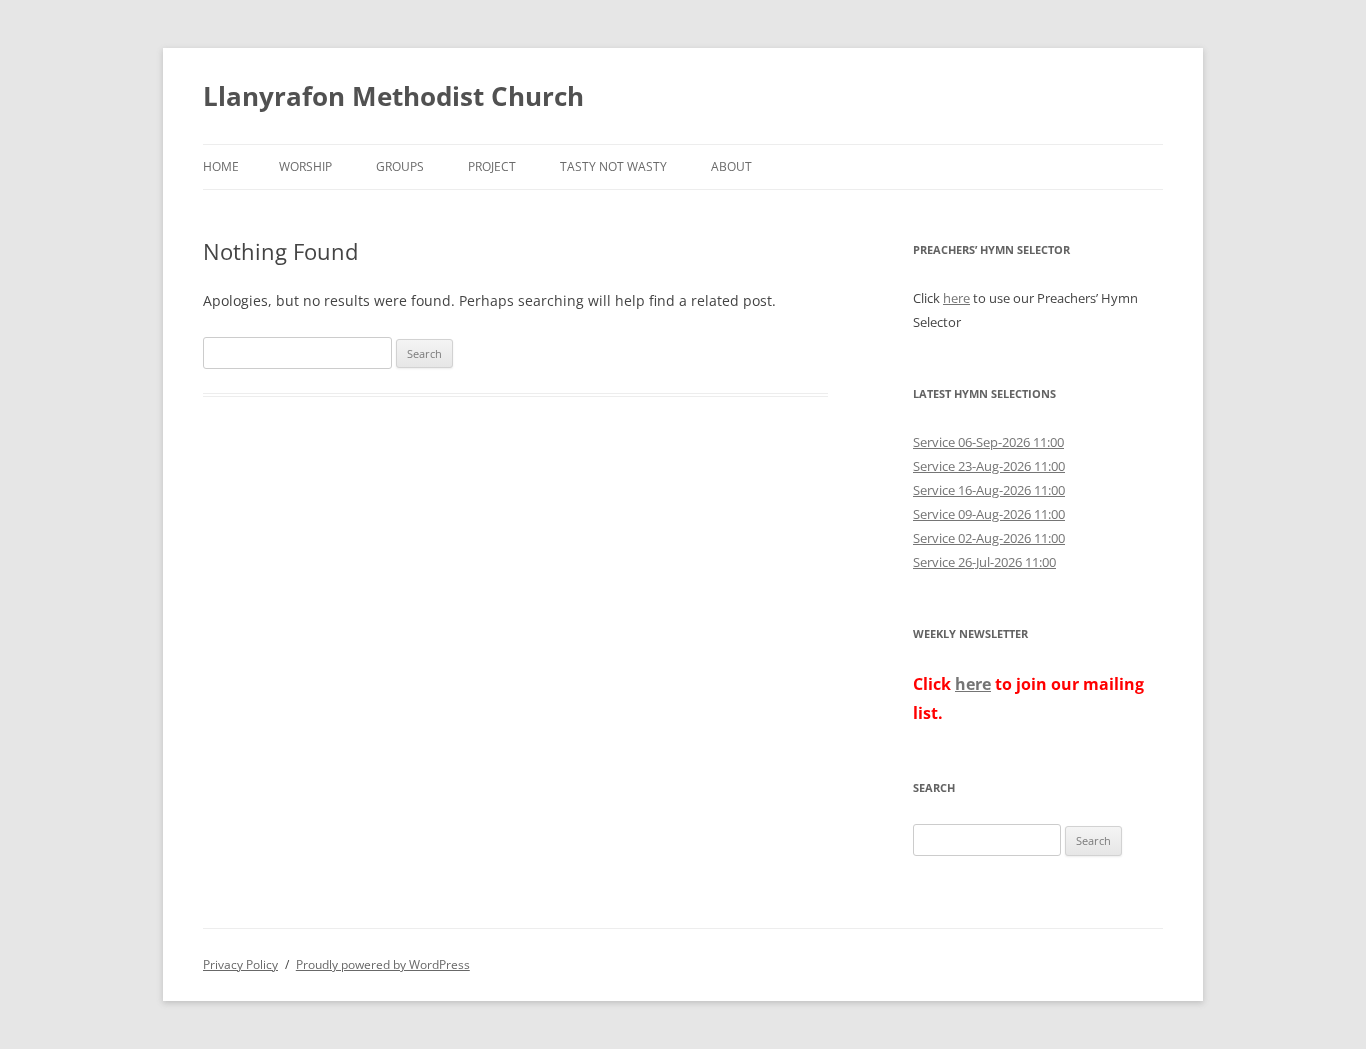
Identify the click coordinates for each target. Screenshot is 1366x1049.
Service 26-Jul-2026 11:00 (984, 562)
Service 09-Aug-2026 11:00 (989, 514)
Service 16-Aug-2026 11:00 (989, 490)
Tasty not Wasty (613, 166)
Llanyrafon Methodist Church (393, 96)
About (731, 166)
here (956, 298)
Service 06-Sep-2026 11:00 (988, 442)
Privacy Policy (240, 964)
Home (221, 166)
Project (492, 166)
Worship (305, 166)
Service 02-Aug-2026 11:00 (989, 538)
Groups (400, 166)
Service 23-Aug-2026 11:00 (989, 466)
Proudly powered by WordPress (383, 964)
